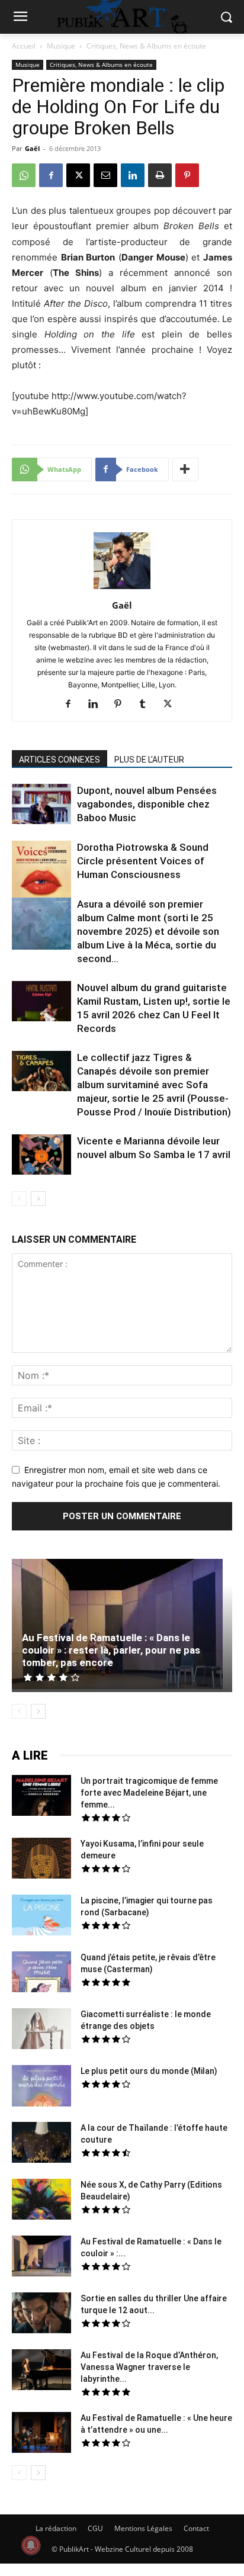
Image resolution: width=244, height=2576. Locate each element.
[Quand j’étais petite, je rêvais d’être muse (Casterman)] (41, 1973)
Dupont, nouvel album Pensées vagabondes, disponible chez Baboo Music (147, 804)
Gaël (32, 148)
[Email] (105, 175)
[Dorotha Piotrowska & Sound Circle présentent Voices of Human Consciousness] (41, 872)
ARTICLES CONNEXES (60, 760)
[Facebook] (51, 175)
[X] (78, 175)
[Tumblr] (147, 705)
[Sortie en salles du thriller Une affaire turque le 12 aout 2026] (41, 2314)
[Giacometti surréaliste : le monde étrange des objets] (41, 2030)
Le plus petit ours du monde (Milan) (149, 2071)
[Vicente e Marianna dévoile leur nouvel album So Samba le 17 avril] (41, 1156)
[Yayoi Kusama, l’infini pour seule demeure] (41, 1860)
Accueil (24, 46)
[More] (185, 469)
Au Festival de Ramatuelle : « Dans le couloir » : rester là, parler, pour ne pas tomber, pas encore (111, 1650)
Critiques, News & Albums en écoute (146, 46)
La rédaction (56, 2528)
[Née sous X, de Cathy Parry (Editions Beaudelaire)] (41, 2201)
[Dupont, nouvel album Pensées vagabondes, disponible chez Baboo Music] (41, 804)
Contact (196, 2528)
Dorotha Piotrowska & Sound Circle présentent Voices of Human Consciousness (143, 861)
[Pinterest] (187, 175)
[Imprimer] (160, 175)
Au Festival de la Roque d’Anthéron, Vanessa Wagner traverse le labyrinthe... (149, 2367)
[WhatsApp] (24, 175)
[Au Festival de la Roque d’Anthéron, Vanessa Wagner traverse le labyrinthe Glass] (41, 2371)
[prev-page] (19, 1199)
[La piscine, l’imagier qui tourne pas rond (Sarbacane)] (41, 1915)
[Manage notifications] (31, 2545)
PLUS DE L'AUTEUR (149, 760)
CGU (95, 2528)
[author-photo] (122, 589)
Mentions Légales (143, 2528)
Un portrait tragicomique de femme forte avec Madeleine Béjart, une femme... (149, 1793)
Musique (61, 46)
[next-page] (38, 1199)
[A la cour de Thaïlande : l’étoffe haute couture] (41, 2144)
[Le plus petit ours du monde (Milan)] (41, 2087)
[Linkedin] (133, 175)
